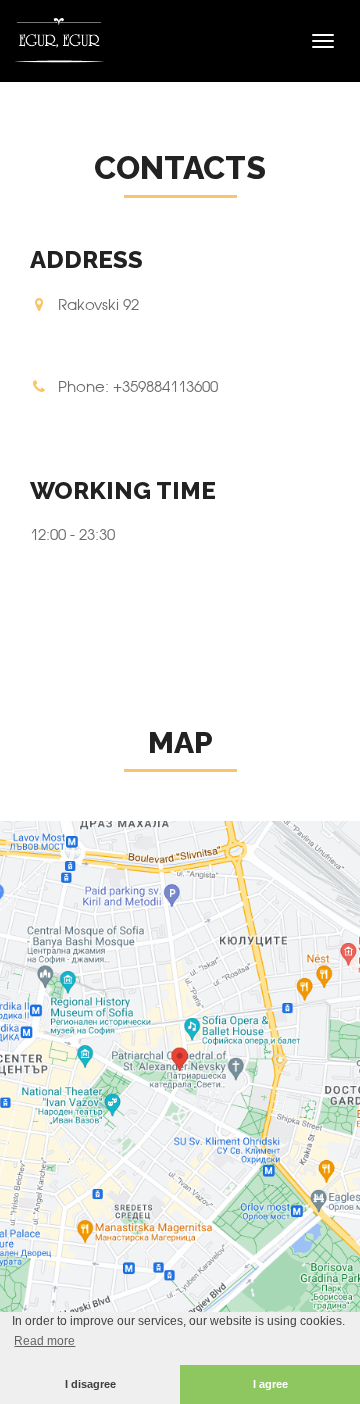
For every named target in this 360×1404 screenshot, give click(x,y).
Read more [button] (44, 1341)
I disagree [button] (90, 1384)
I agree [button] (270, 1384)
